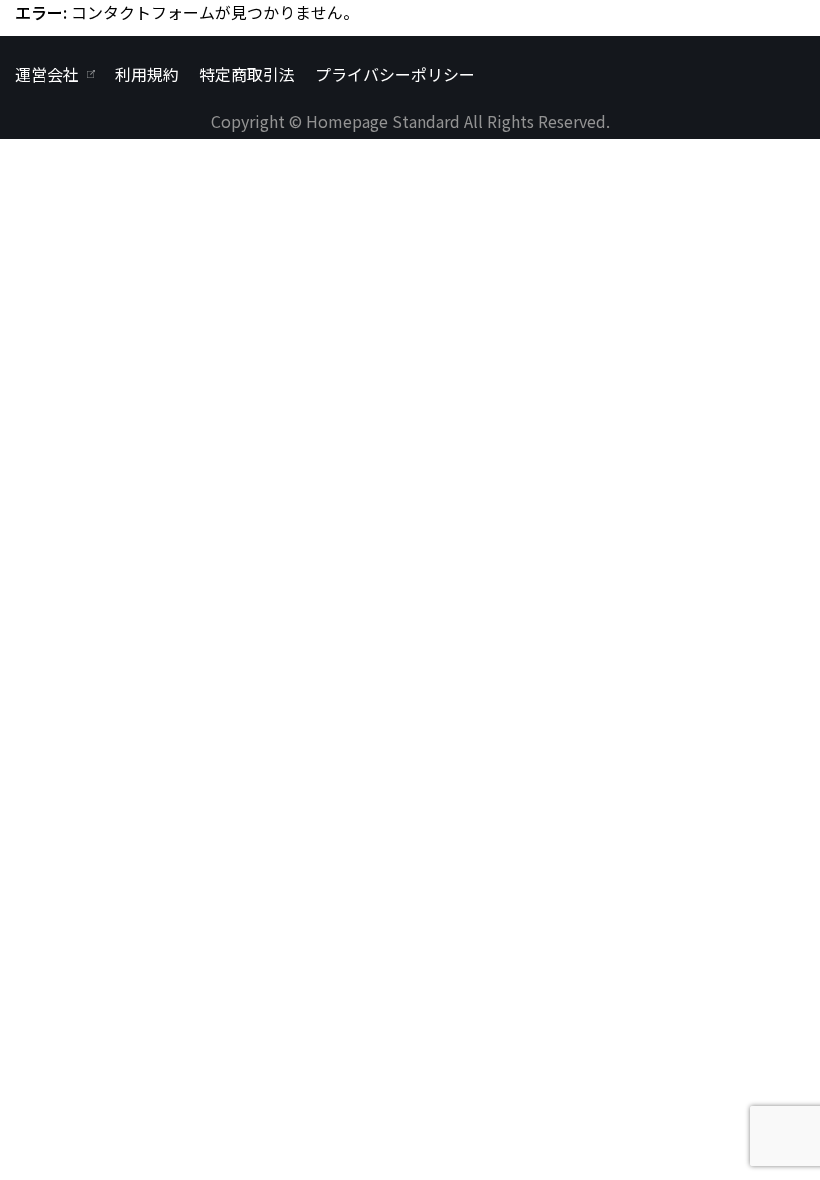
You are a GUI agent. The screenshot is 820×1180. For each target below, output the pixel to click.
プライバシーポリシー (395, 74)
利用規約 (147, 74)
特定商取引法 (247, 74)
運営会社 (47, 74)
